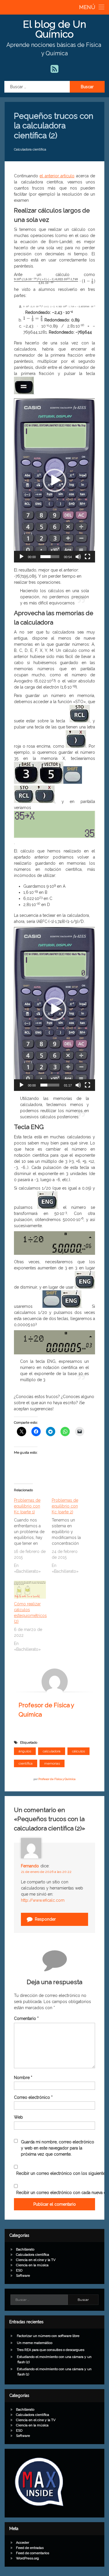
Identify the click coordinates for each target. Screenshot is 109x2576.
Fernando (30, 1866)
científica (26, 1763)
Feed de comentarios (33, 2553)
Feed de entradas (30, 2548)
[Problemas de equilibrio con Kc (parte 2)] (71, 1536)
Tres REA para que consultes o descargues (51, 2350)
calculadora (52, 1751)
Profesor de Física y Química (57, 1779)
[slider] (50, 557)
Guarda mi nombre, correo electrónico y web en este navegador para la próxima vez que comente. (58, 2148)
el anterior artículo (57, 176)
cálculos (78, 1751)
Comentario (26, 2018)
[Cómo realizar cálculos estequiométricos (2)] (30, 1590)
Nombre (23, 2078)
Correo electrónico (33, 2097)
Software (23, 2276)
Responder (45, 1919)
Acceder (23, 2543)
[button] (55, 480)
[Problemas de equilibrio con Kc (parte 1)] (33, 1536)
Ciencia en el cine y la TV (36, 2260)
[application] (54, 480)
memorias (52, 1763)
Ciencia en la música (32, 2265)
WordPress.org (27, 2558)
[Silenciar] (78, 557)
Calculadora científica (30, 149)
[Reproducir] (22, 557)
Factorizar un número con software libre (48, 2336)
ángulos (25, 1751)
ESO (19, 2270)
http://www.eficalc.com (43, 1900)
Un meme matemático (35, 2343)
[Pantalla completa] (87, 557)
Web (18, 2117)
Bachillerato (25, 2249)
